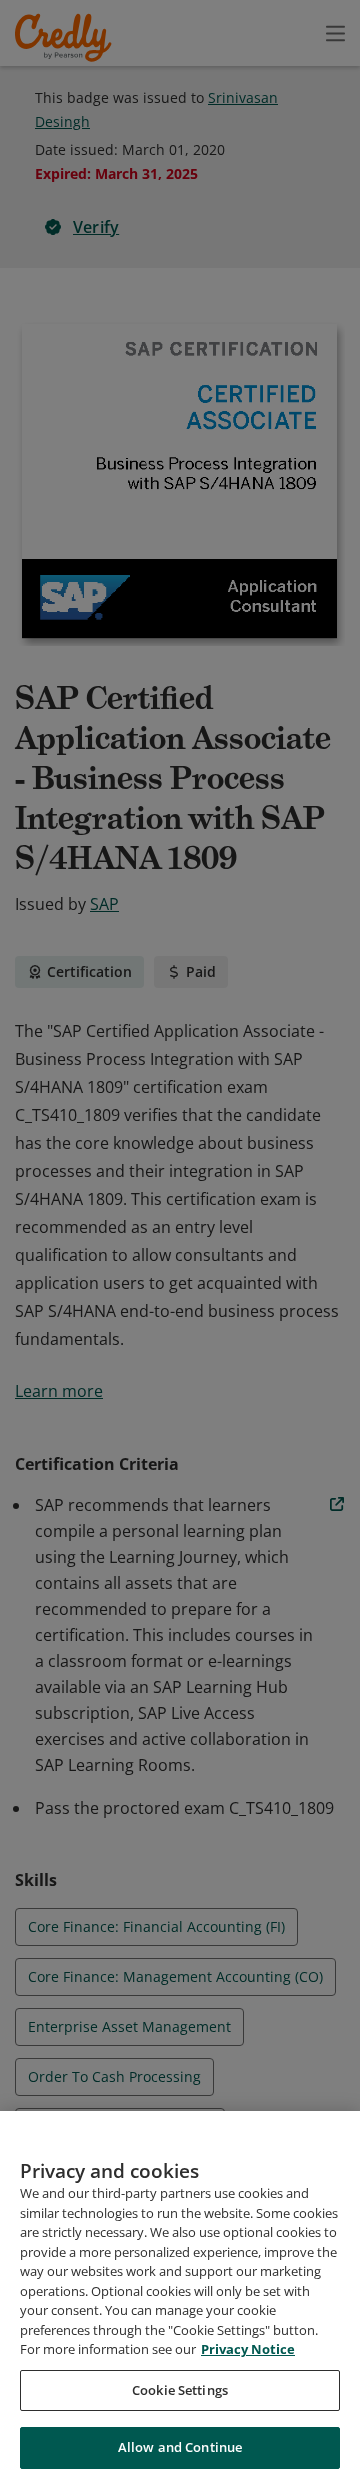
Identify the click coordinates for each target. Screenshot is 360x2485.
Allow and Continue (180, 2447)
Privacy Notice (248, 2349)
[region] (180, 2298)
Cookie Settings (180, 2390)
